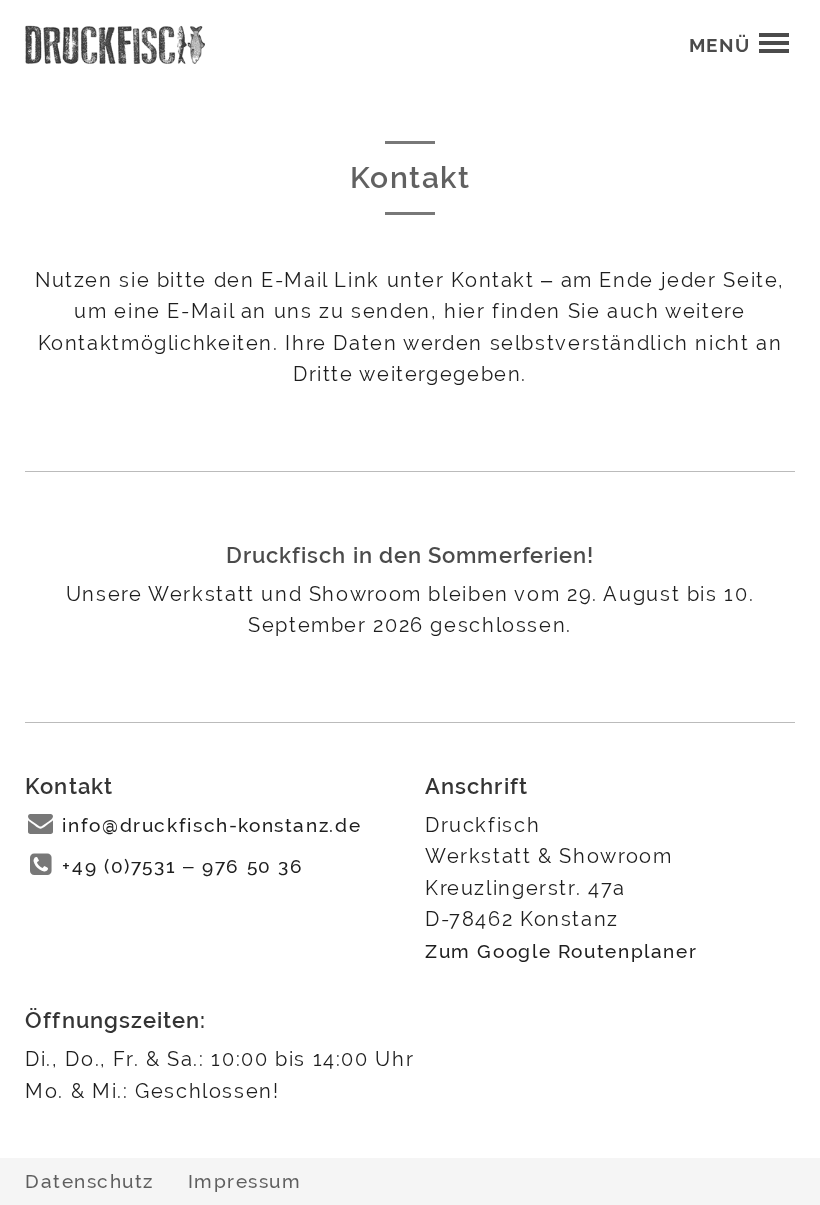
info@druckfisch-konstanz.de (211, 825)
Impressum (245, 1181)
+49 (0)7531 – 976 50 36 (182, 866)
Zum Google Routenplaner (561, 951)
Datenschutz (89, 1181)
